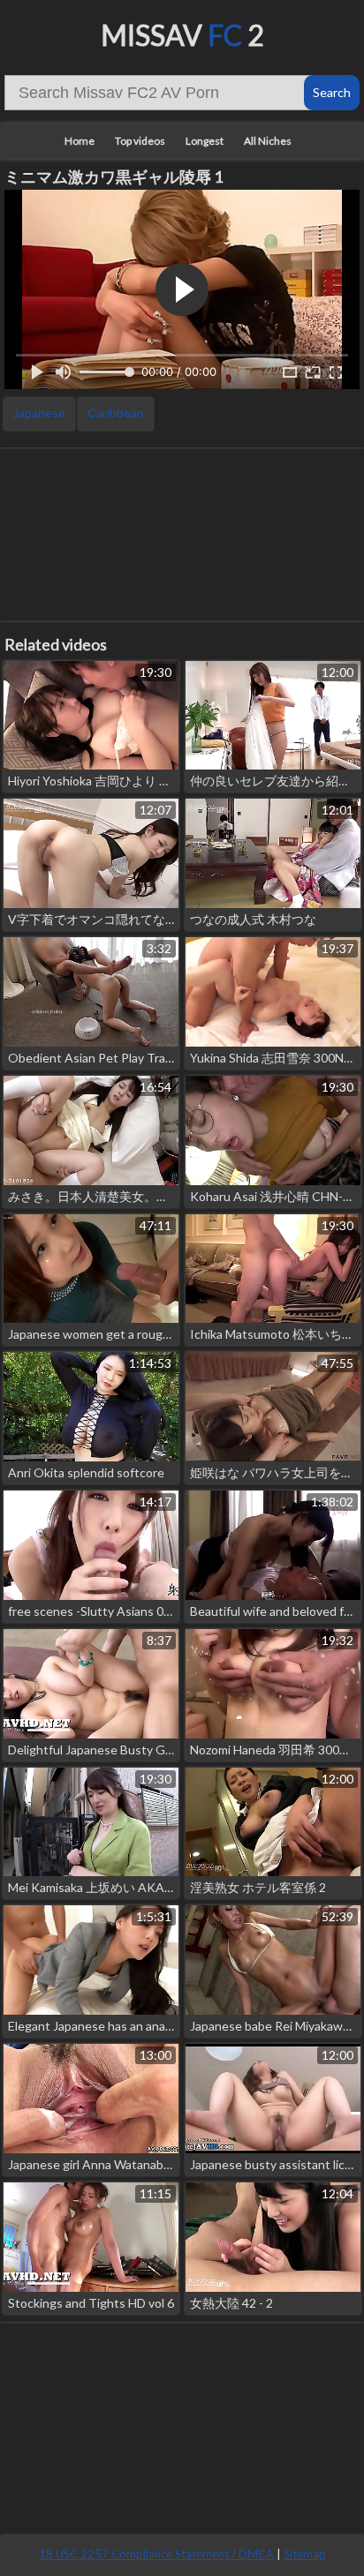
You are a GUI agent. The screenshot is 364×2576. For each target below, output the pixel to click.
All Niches (268, 141)
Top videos (140, 141)
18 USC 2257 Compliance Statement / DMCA (156, 2554)
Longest (205, 141)
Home (80, 141)
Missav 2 (182, 35)
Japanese (39, 413)
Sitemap (305, 2554)
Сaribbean (116, 413)
